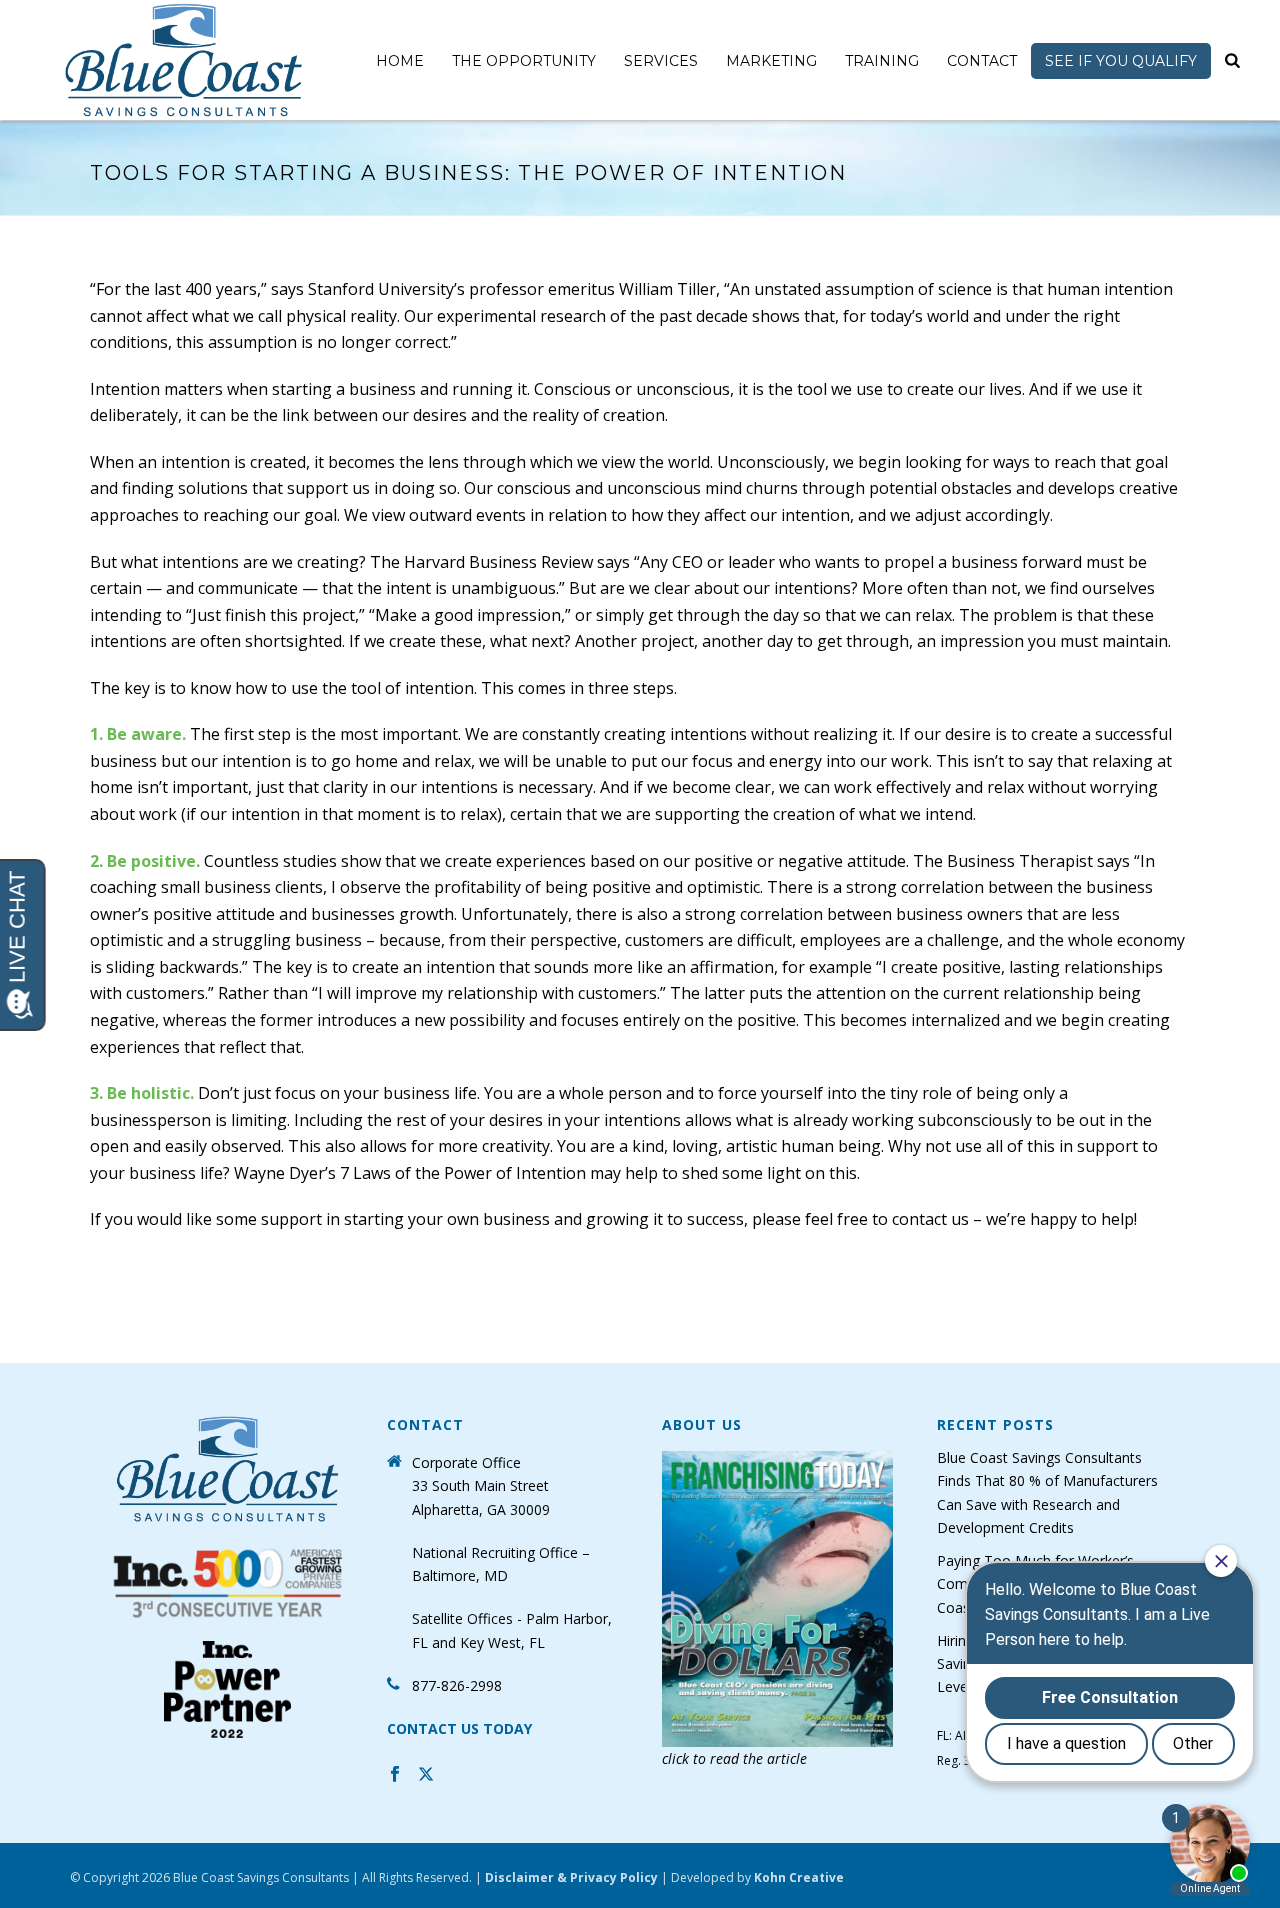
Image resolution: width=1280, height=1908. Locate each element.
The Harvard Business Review (481, 562)
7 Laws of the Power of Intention (463, 1173)
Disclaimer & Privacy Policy (571, 1877)
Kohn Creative (799, 1877)
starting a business (344, 389)
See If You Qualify (1121, 61)
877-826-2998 (457, 1685)
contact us (930, 1219)
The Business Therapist (1003, 861)
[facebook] (395, 1776)
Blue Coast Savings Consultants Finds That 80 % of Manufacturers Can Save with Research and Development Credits (1047, 1492)
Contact (982, 61)
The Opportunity (524, 61)
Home (400, 61)
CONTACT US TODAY (459, 1728)
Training (882, 61)
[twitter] (426, 1776)
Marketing (771, 61)
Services (661, 61)
